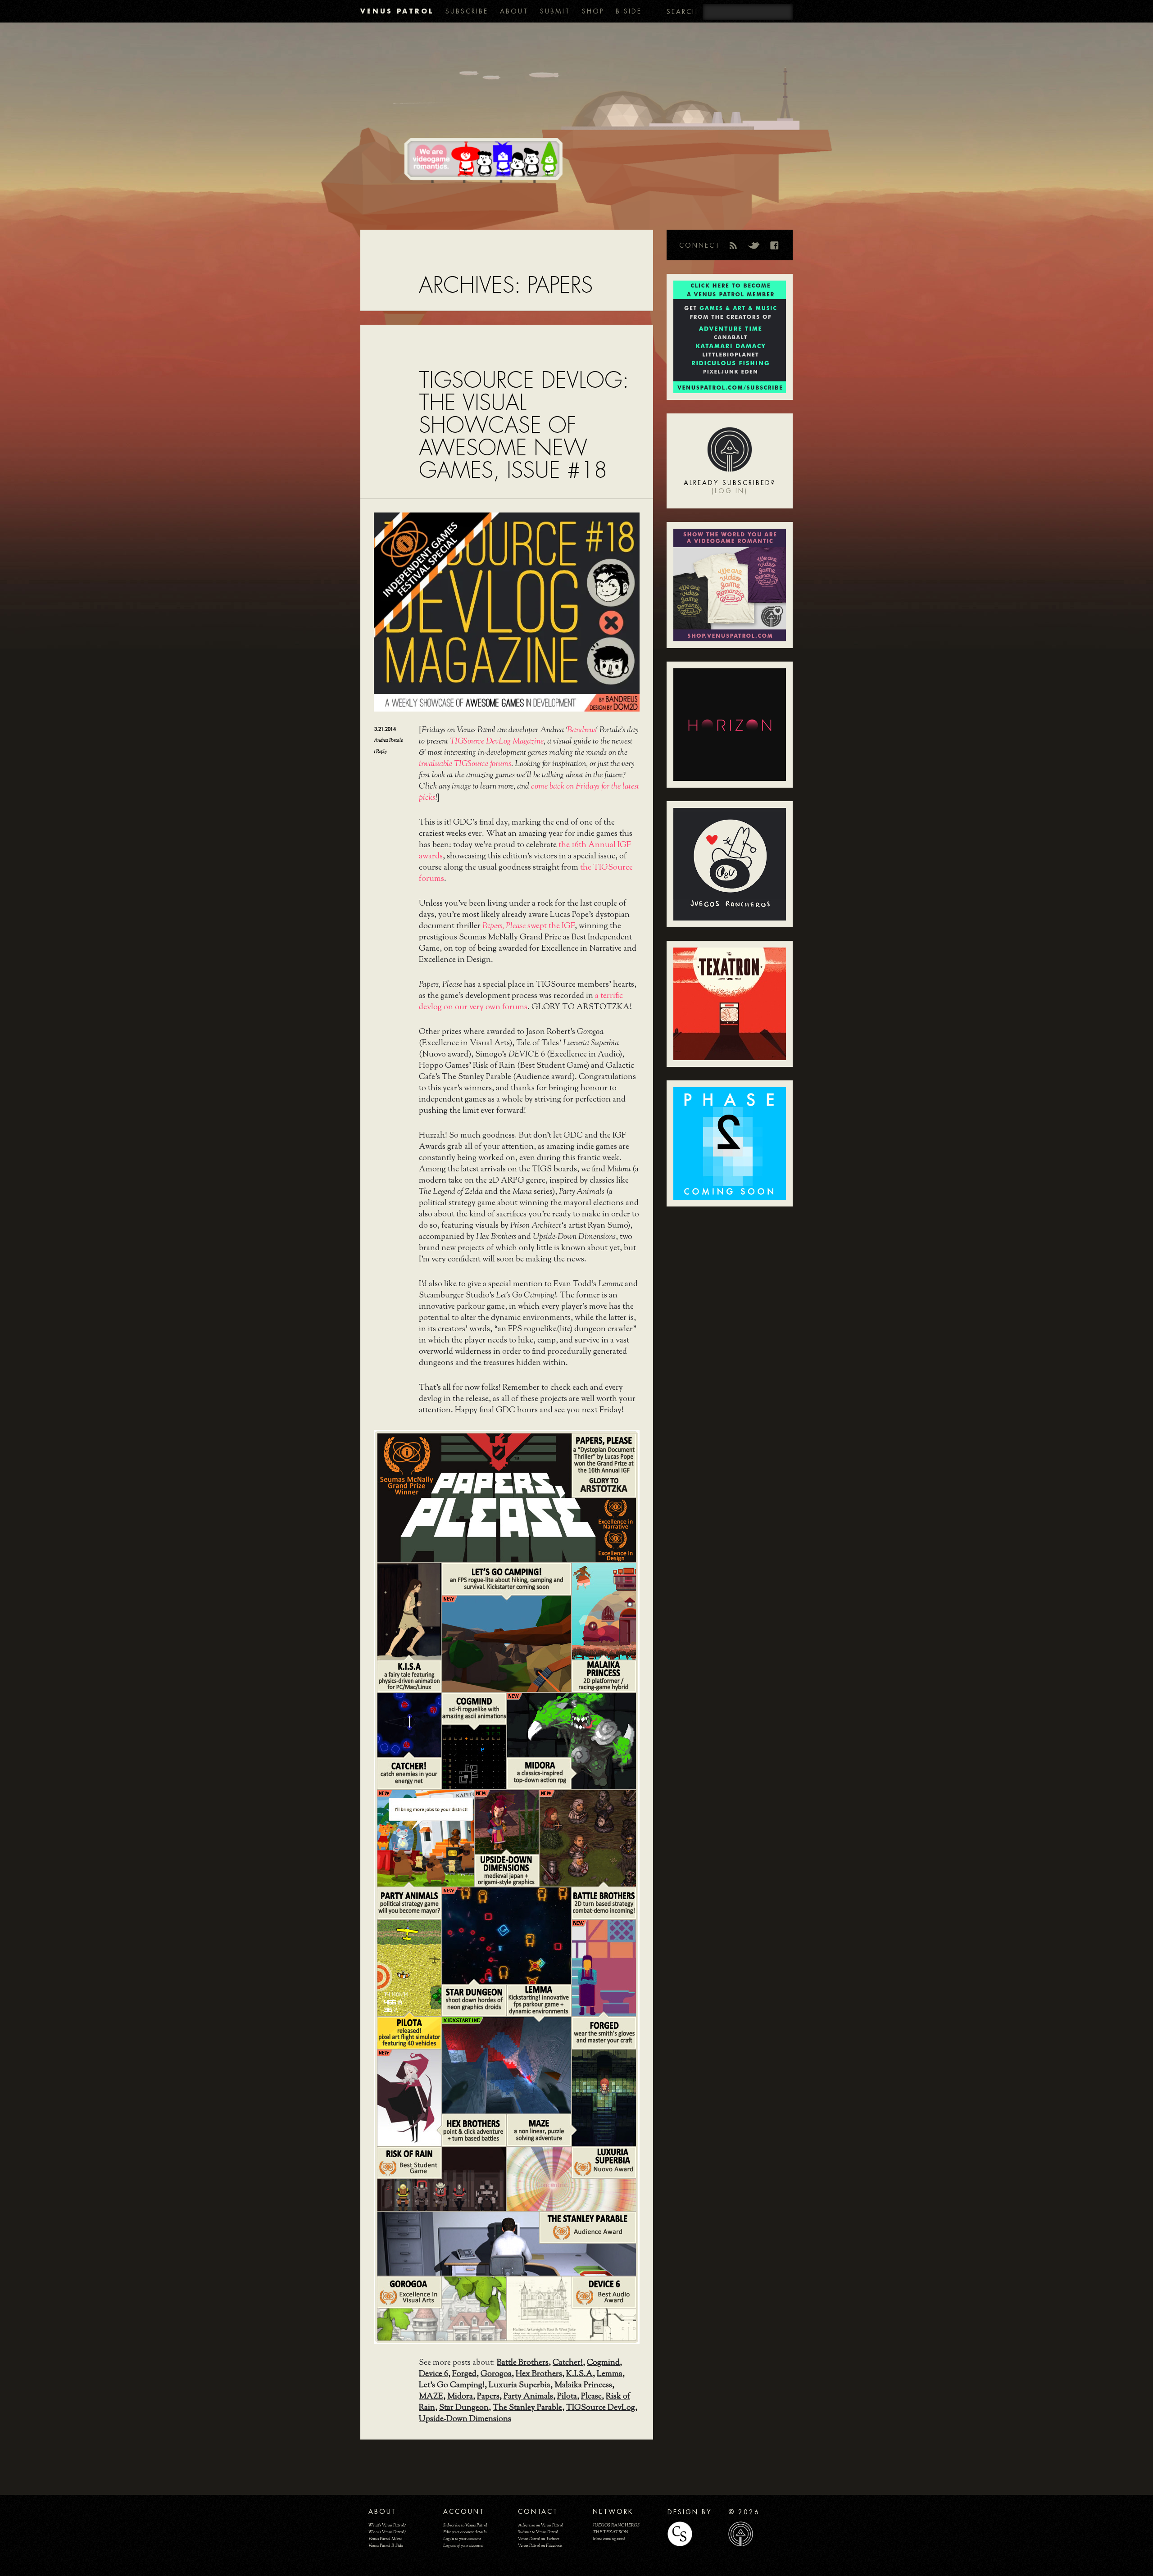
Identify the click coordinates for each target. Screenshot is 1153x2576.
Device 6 (434, 2374)
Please (591, 2397)
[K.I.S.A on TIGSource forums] (409, 1610)
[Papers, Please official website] (506, 1497)
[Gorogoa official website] (441, 2308)
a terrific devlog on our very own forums (521, 1002)
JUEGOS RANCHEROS (616, 2525)
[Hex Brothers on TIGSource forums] (409, 2097)
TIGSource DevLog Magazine (497, 742)
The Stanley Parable (527, 2408)
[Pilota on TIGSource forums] (409, 1967)
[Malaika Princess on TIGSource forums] (603, 1610)
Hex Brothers (539, 2374)
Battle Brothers (523, 2363)
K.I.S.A (579, 2374)
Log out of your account (463, 2546)
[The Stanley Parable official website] (506, 2243)
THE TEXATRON (611, 2532)
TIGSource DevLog (601, 2408)
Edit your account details (465, 2532)
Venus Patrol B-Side (386, 2546)
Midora (460, 2397)
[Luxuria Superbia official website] (571, 2178)
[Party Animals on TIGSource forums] (425, 1837)
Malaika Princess (583, 2386)
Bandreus (581, 730)
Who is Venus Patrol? (387, 2532)
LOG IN (730, 491)
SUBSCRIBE (467, 11)
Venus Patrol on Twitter (539, 2539)
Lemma (610, 2374)
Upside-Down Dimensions (465, 2419)
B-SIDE (629, 11)
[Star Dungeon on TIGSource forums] (506, 1935)
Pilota (567, 2397)
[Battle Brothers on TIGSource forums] (587, 1837)
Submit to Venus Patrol (538, 2532)
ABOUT (514, 11)
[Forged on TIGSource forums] (603, 1967)
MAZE (431, 2397)
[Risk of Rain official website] (441, 2178)
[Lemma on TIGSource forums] (538, 2000)
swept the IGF (529, 926)
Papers (488, 2397)
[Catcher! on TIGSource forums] (409, 1724)
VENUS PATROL (397, 11)
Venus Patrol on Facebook (540, 2546)
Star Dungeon (464, 2408)
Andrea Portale (388, 740)
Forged (464, 2374)
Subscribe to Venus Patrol (465, 2525)
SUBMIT (555, 11)
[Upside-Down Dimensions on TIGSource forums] (506, 1821)
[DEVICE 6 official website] (571, 2308)
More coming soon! (609, 2539)
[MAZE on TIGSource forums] (603, 2097)
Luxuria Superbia (520, 2386)
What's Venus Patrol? (387, 2525)
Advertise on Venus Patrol (540, 2525)
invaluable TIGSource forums (465, 764)
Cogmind (603, 2363)
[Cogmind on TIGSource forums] (473, 1756)
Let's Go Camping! (452, 2386)
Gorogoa (496, 2374)
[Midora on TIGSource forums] (571, 1740)
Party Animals (528, 2397)
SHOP (593, 11)
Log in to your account (462, 2539)
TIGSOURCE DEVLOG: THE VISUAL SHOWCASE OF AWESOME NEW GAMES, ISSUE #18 (524, 425)
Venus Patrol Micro (385, 2539)
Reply (380, 752)
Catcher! (568, 2363)
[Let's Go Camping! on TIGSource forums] (506, 1643)
